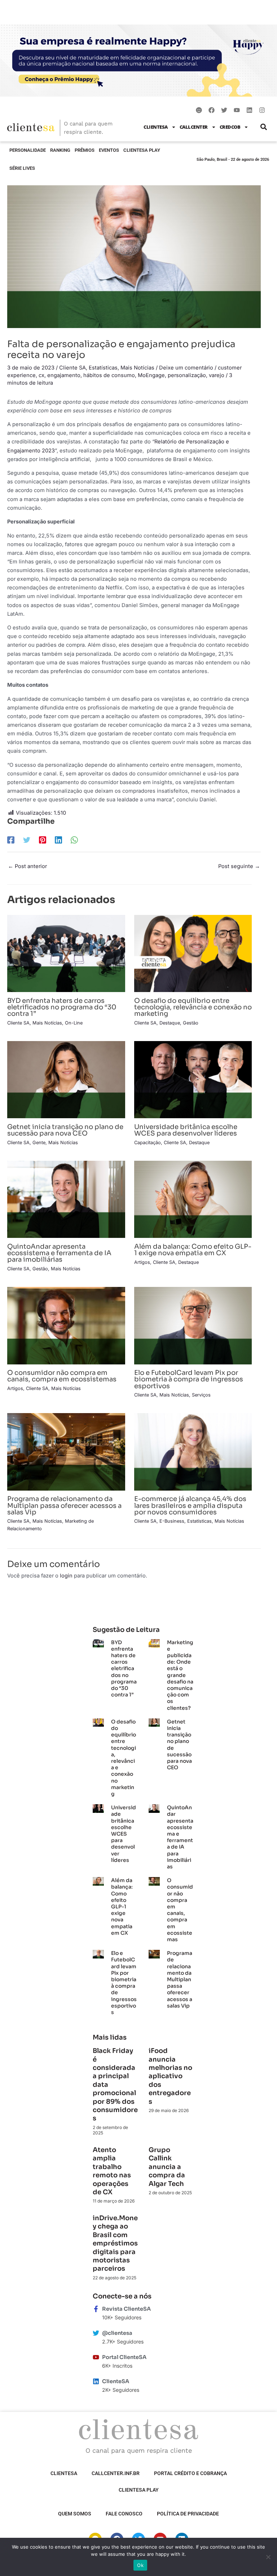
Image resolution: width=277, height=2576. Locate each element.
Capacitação (148, 1143)
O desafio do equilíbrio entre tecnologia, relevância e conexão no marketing (193, 1007)
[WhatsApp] (74, 840)
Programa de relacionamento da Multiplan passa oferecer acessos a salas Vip (64, 1505)
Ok (140, 2565)
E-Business (172, 1521)
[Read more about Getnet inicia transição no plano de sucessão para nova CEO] (66, 1079)
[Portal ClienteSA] (96, 2357)
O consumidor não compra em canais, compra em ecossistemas (62, 1376)
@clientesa (117, 2333)
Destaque (170, 1023)
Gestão (191, 1023)
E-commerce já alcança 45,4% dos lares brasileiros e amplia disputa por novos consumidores (190, 1505)
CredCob (230, 127)
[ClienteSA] (96, 2381)
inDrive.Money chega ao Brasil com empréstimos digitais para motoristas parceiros (115, 2243)
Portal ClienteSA (124, 2357)
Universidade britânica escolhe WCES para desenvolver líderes (186, 1130)
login (66, 1576)
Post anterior (27, 866)
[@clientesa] (96, 2333)
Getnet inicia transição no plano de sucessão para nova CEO (65, 1130)
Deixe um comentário (186, 368)
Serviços (201, 1395)
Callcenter (194, 127)
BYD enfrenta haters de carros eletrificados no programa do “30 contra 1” (62, 1007)
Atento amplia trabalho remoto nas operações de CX (112, 2171)
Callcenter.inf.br (116, 2473)
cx (41, 375)
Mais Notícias (137, 368)
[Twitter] (27, 840)
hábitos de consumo (109, 375)
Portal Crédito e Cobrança (190, 2473)
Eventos (109, 150)
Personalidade (28, 150)
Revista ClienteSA (126, 2309)
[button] (263, 127)
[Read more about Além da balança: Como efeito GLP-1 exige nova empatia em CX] (193, 1199)
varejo (217, 375)
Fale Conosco (124, 2514)
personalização (187, 375)
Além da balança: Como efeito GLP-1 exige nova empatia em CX (193, 1250)
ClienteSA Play (142, 150)
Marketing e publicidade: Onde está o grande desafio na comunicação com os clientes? (180, 1675)
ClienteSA (156, 127)
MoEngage (151, 375)
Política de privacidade (188, 2514)
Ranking (60, 150)
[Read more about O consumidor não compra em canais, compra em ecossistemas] (66, 1325)
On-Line (74, 1023)
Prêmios (85, 150)
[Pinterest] (43, 840)
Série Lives (22, 168)
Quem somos (75, 2514)
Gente (39, 1143)
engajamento (64, 375)
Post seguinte (239, 866)
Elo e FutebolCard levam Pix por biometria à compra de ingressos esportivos (189, 1379)
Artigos (142, 1262)
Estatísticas (103, 368)
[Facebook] (11, 840)
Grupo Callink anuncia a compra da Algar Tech (167, 2167)
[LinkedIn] (58, 840)
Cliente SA (72, 368)
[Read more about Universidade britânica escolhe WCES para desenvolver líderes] (193, 1079)
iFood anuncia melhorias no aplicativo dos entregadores (170, 2076)
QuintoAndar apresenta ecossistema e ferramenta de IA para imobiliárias (59, 1253)
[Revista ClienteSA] (96, 2309)
